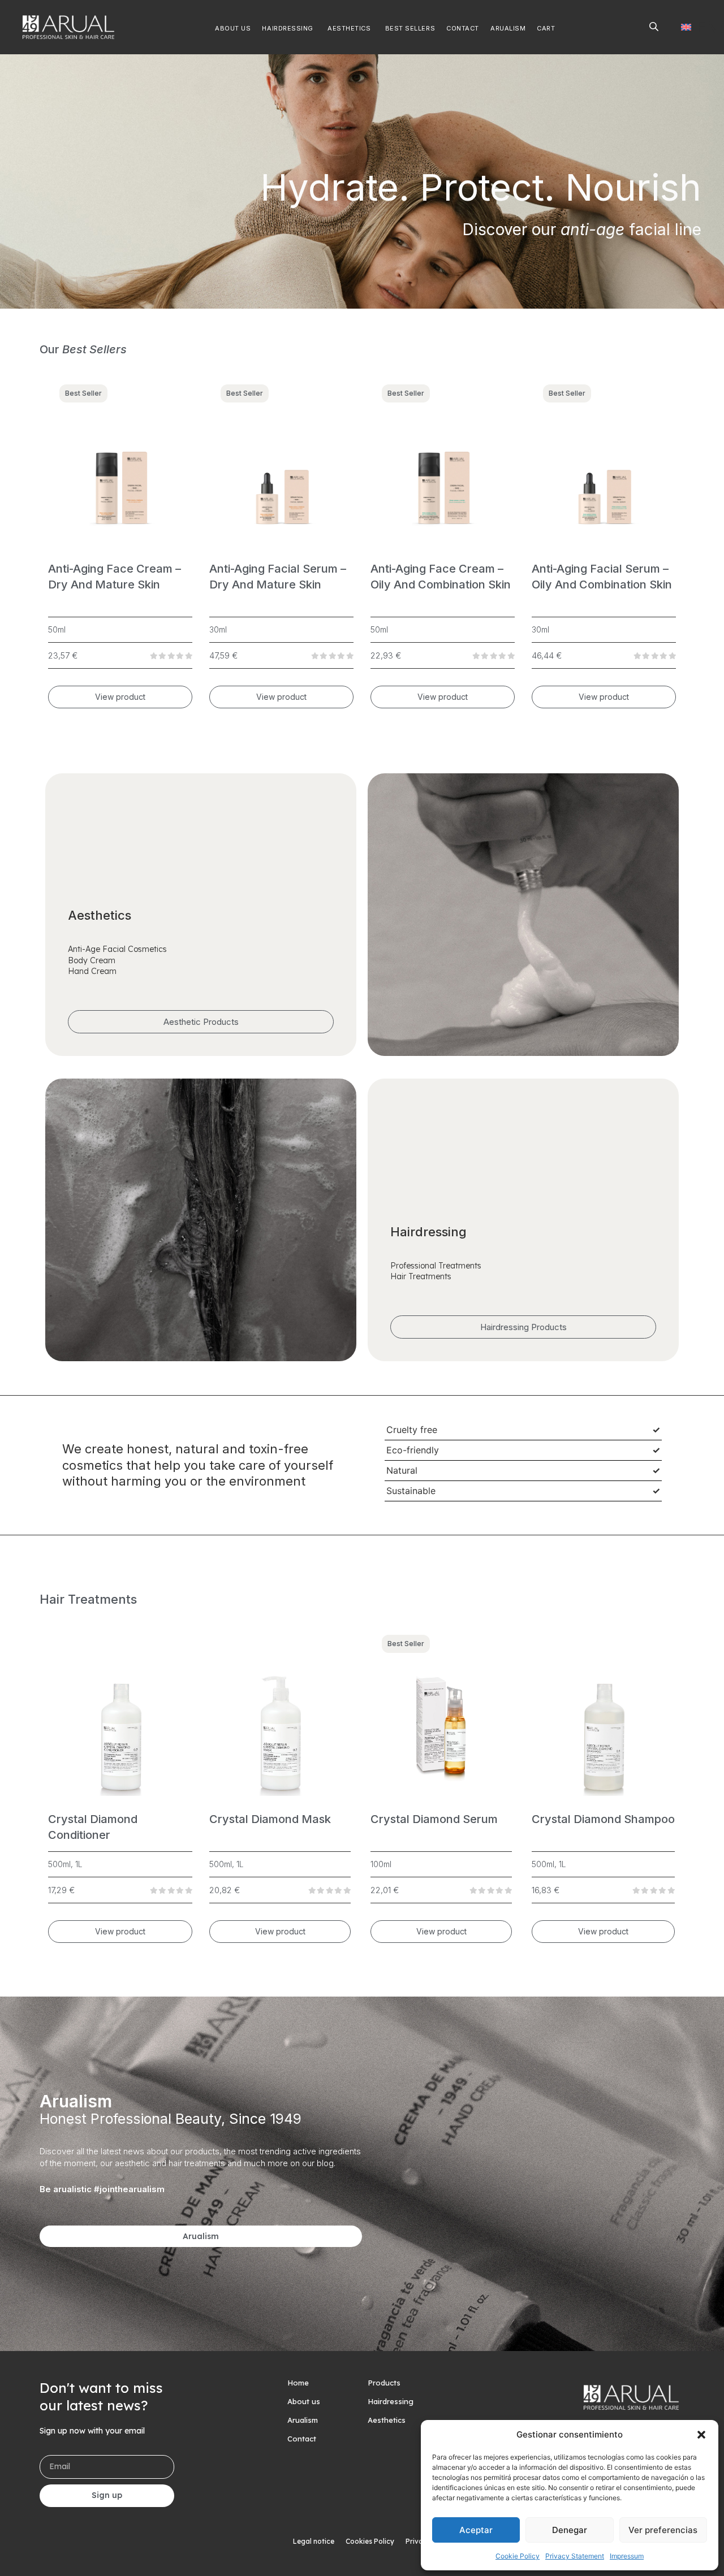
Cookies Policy (370, 2541)
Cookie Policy (518, 2556)
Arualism (303, 2420)
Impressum (627, 2556)
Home (298, 2383)
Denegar (570, 2530)
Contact (302, 2439)
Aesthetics (387, 2420)
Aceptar (476, 2530)
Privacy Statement (575, 2556)
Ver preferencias (663, 2530)
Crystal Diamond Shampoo (603, 1819)
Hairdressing (391, 2401)
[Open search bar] (654, 26)
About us (304, 2401)
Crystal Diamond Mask (270, 1819)
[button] (701, 2435)
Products (384, 2383)
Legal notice (314, 2541)
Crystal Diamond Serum (434, 1819)
